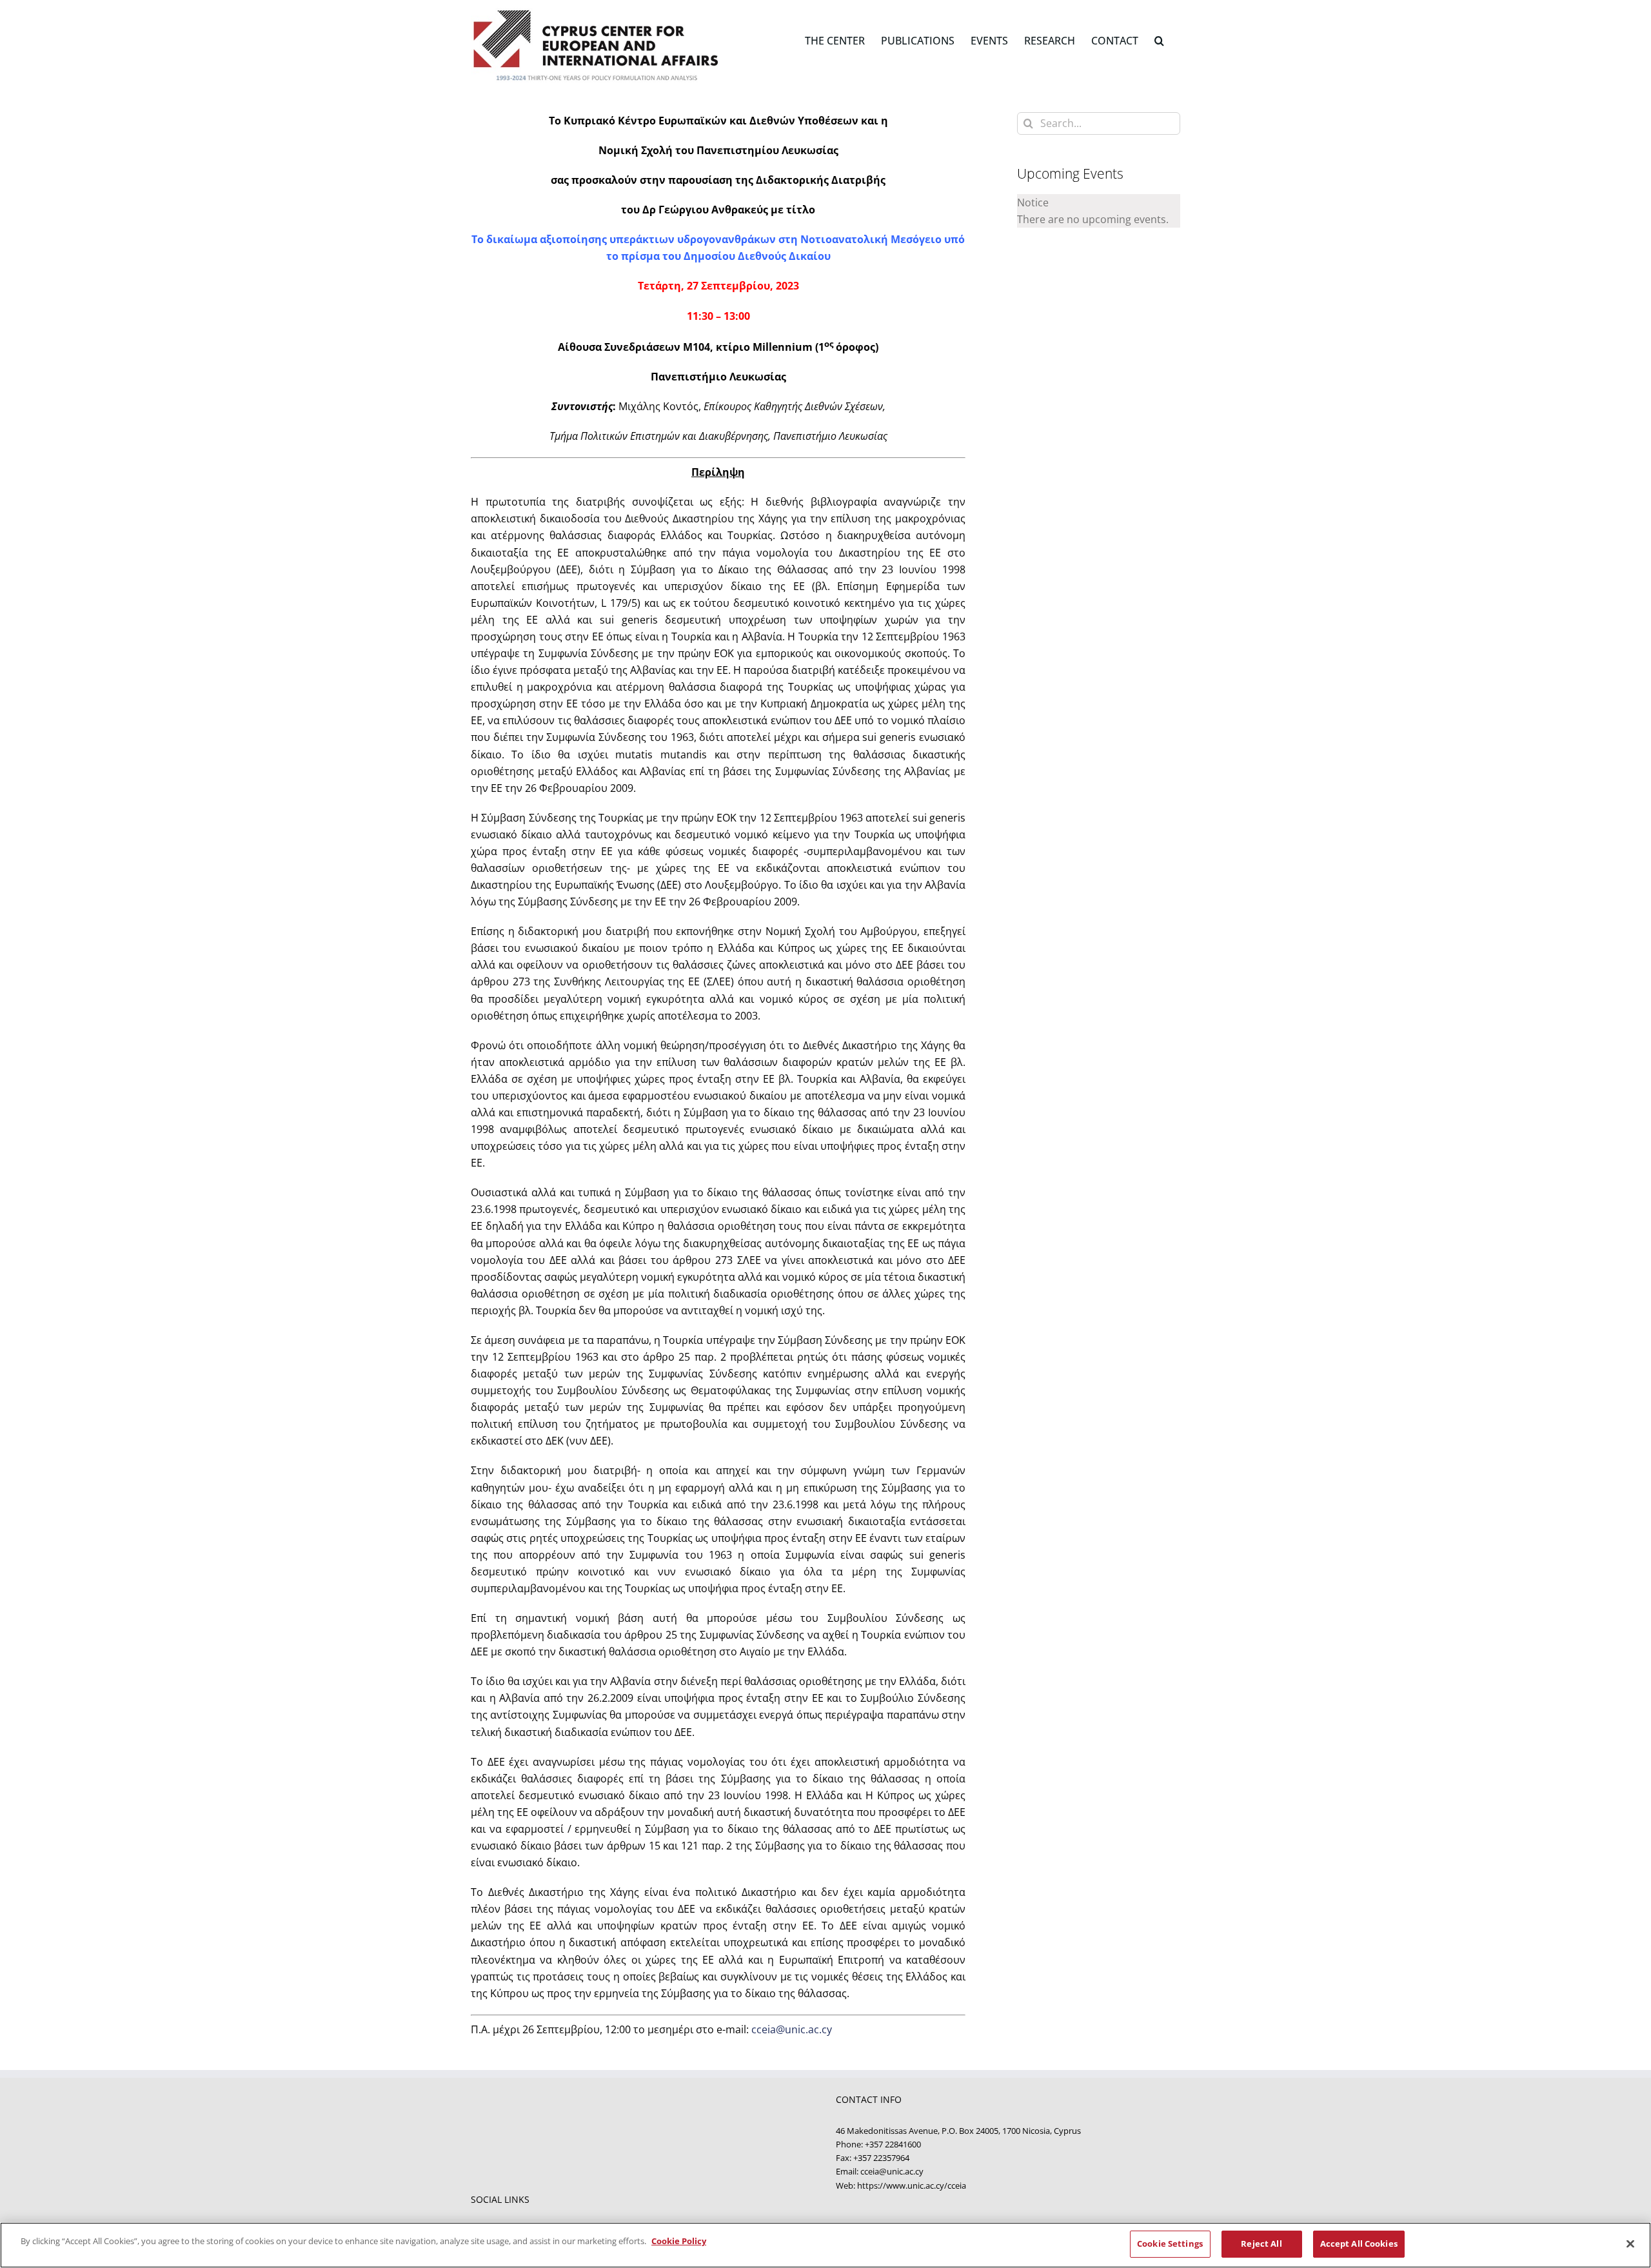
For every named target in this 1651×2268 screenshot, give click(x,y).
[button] (1159, 40)
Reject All (1261, 2243)
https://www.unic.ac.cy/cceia (912, 2185)
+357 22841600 (893, 2144)
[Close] (1630, 2243)
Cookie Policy (679, 2241)
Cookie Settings (1170, 2243)
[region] (825, 2245)
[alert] (1099, 211)
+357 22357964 (881, 2158)
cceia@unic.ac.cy (792, 2029)
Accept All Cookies (1359, 2243)
